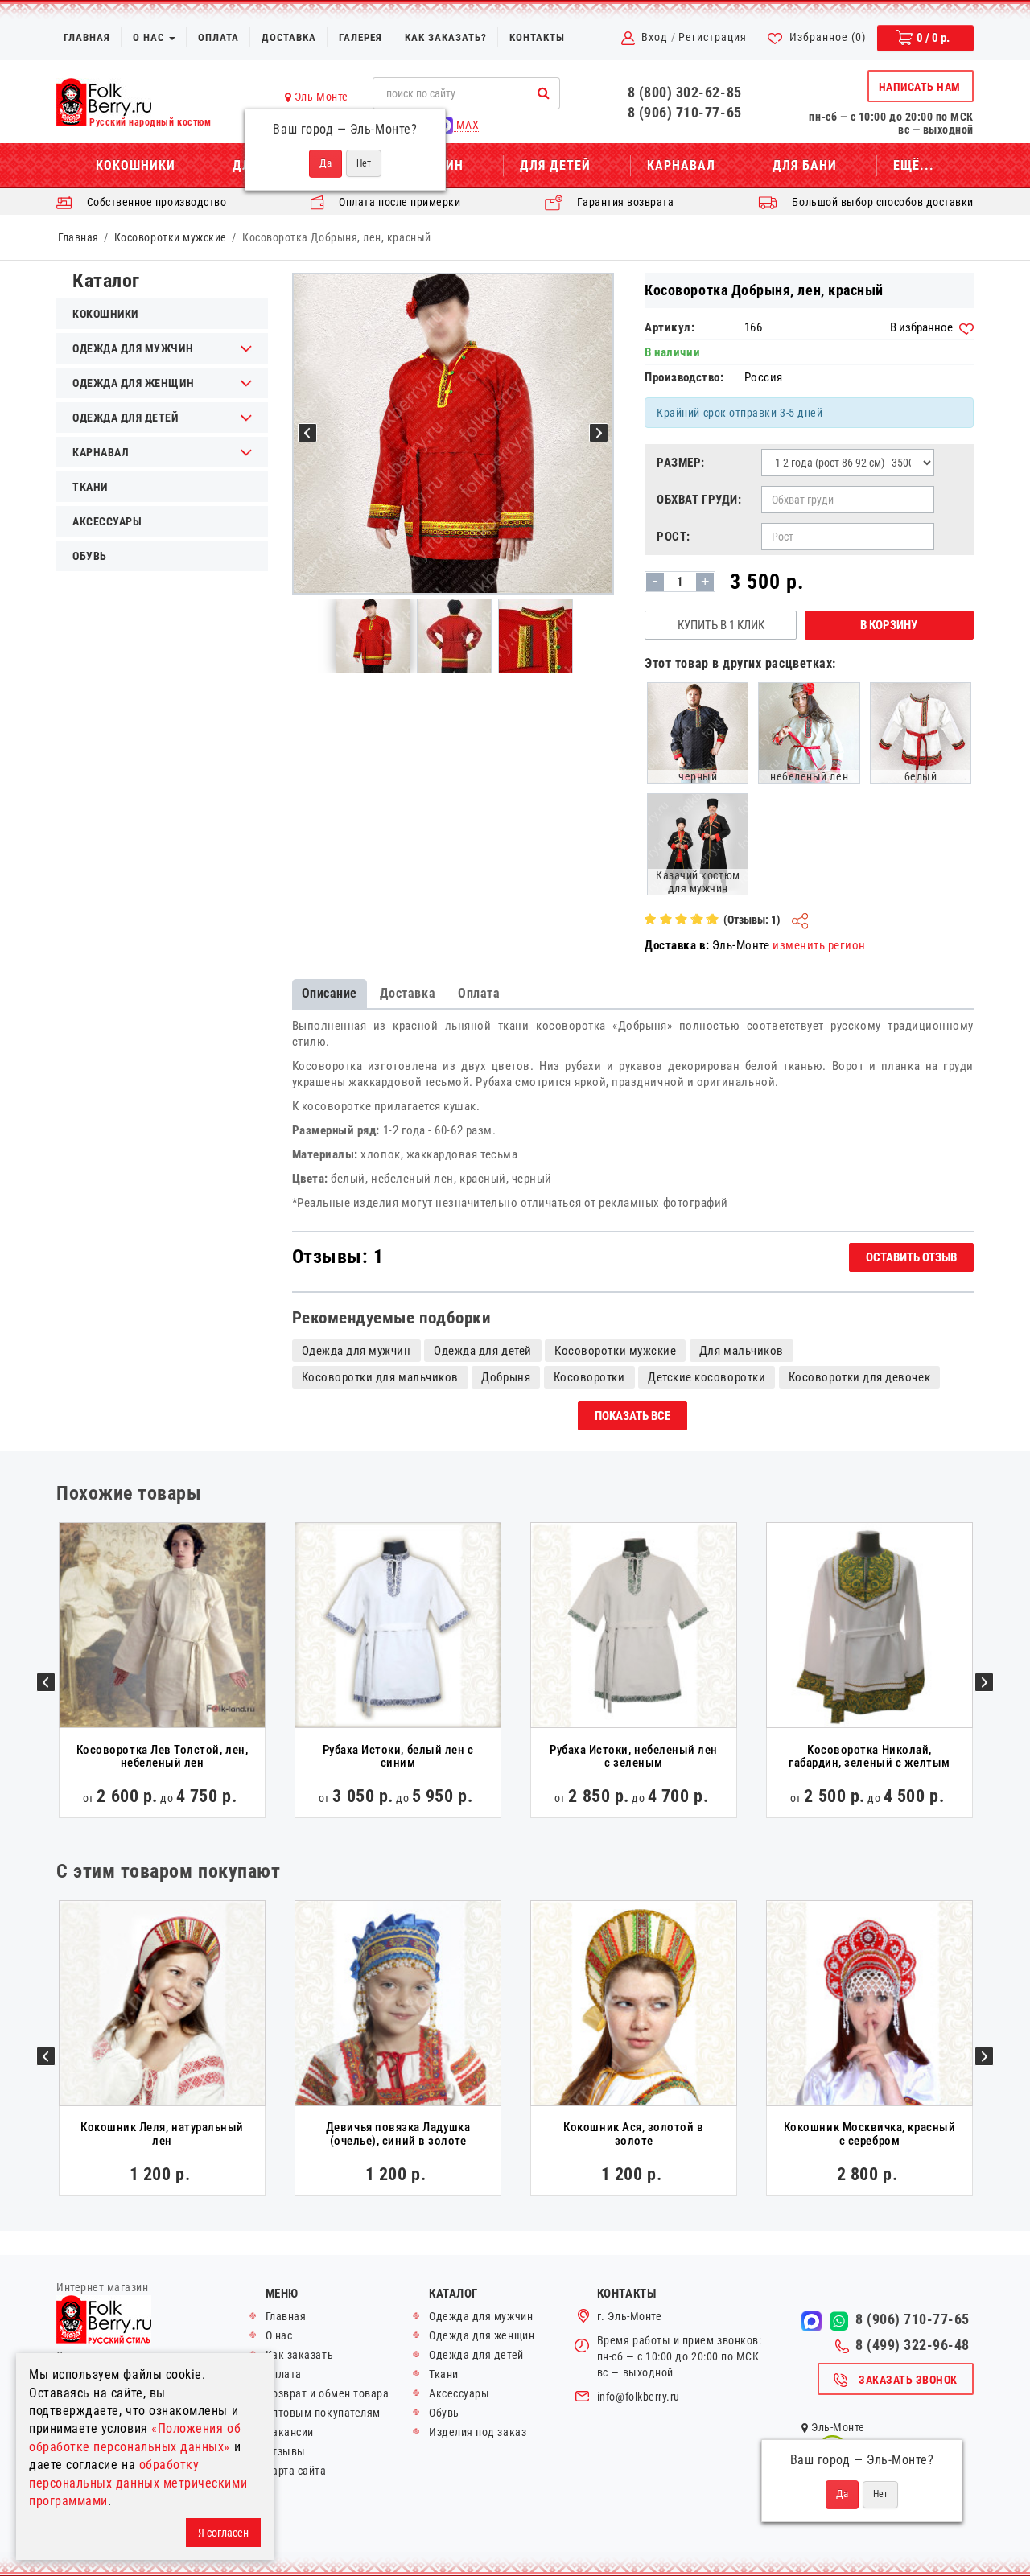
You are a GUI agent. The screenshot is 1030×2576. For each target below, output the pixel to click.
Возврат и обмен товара (328, 2393)
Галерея (360, 37)
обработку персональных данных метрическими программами (138, 2483)
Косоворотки (589, 1377)
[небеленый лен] (809, 732)
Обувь (90, 556)
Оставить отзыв (911, 1257)
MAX (466, 125)
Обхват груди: (699, 500)
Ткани (90, 487)
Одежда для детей (483, 1351)
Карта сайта (296, 2471)
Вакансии (290, 2432)
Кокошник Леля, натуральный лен (162, 2134)
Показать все (632, 1416)
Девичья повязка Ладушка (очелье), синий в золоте (398, 2134)
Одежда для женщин (482, 2335)
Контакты (537, 37)
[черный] (698, 732)
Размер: (681, 463)
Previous (46, 1682)
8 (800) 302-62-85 (685, 92)
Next (984, 1682)
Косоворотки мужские (171, 237)
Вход (655, 37)
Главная (87, 37)
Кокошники (136, 165)
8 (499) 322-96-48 (913, 2345)
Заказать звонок (908, 2380)
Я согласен (223, 2533)
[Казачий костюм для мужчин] (698, 843)
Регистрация (713, 37)
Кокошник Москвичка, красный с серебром (869, 2134)
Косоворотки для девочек (859, 1377)
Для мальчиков (742, 1351)
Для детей (555, 165)
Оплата (218, 37)
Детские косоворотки (707, 1377)
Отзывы (286, 2451)
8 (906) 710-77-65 (685, 112)
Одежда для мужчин (356, 1351)
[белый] (921, 732)
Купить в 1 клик (721, 625)
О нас (150, 37)
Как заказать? (446, 37)
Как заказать (299, 2355)
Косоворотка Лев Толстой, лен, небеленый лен (162, 1757)
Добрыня (506, 1377)
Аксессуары (107, 521)
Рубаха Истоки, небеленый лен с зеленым (634, 1757)
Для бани (805, 165)
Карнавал (681, 165)
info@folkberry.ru (639, 2397)
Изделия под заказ (478, 2432)
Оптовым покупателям (323, 2413)
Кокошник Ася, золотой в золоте (633, 2134)
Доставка (289, 37)
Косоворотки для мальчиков (380, 1377)
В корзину (889, 625)
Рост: (674, 537)
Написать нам (920, 87)
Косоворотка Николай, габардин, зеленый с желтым (869, 1757)
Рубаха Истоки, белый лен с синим (398, 1757)
